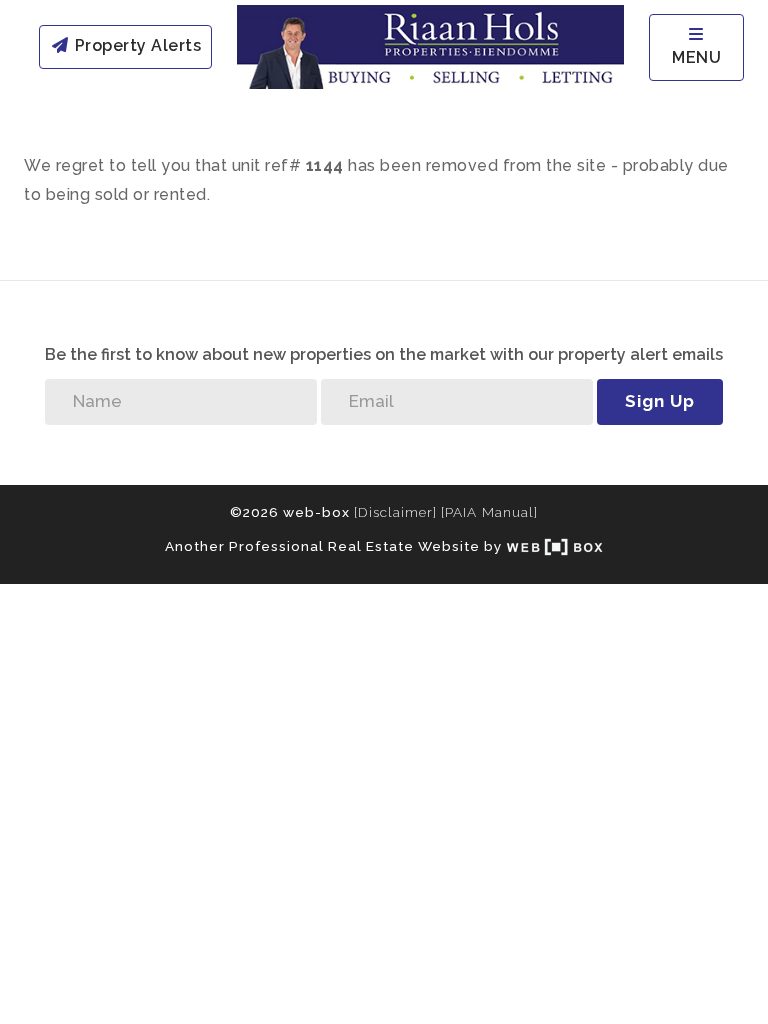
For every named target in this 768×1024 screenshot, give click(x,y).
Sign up (660, 401)
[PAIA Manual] (489, 512)
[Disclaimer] (395, 512)
